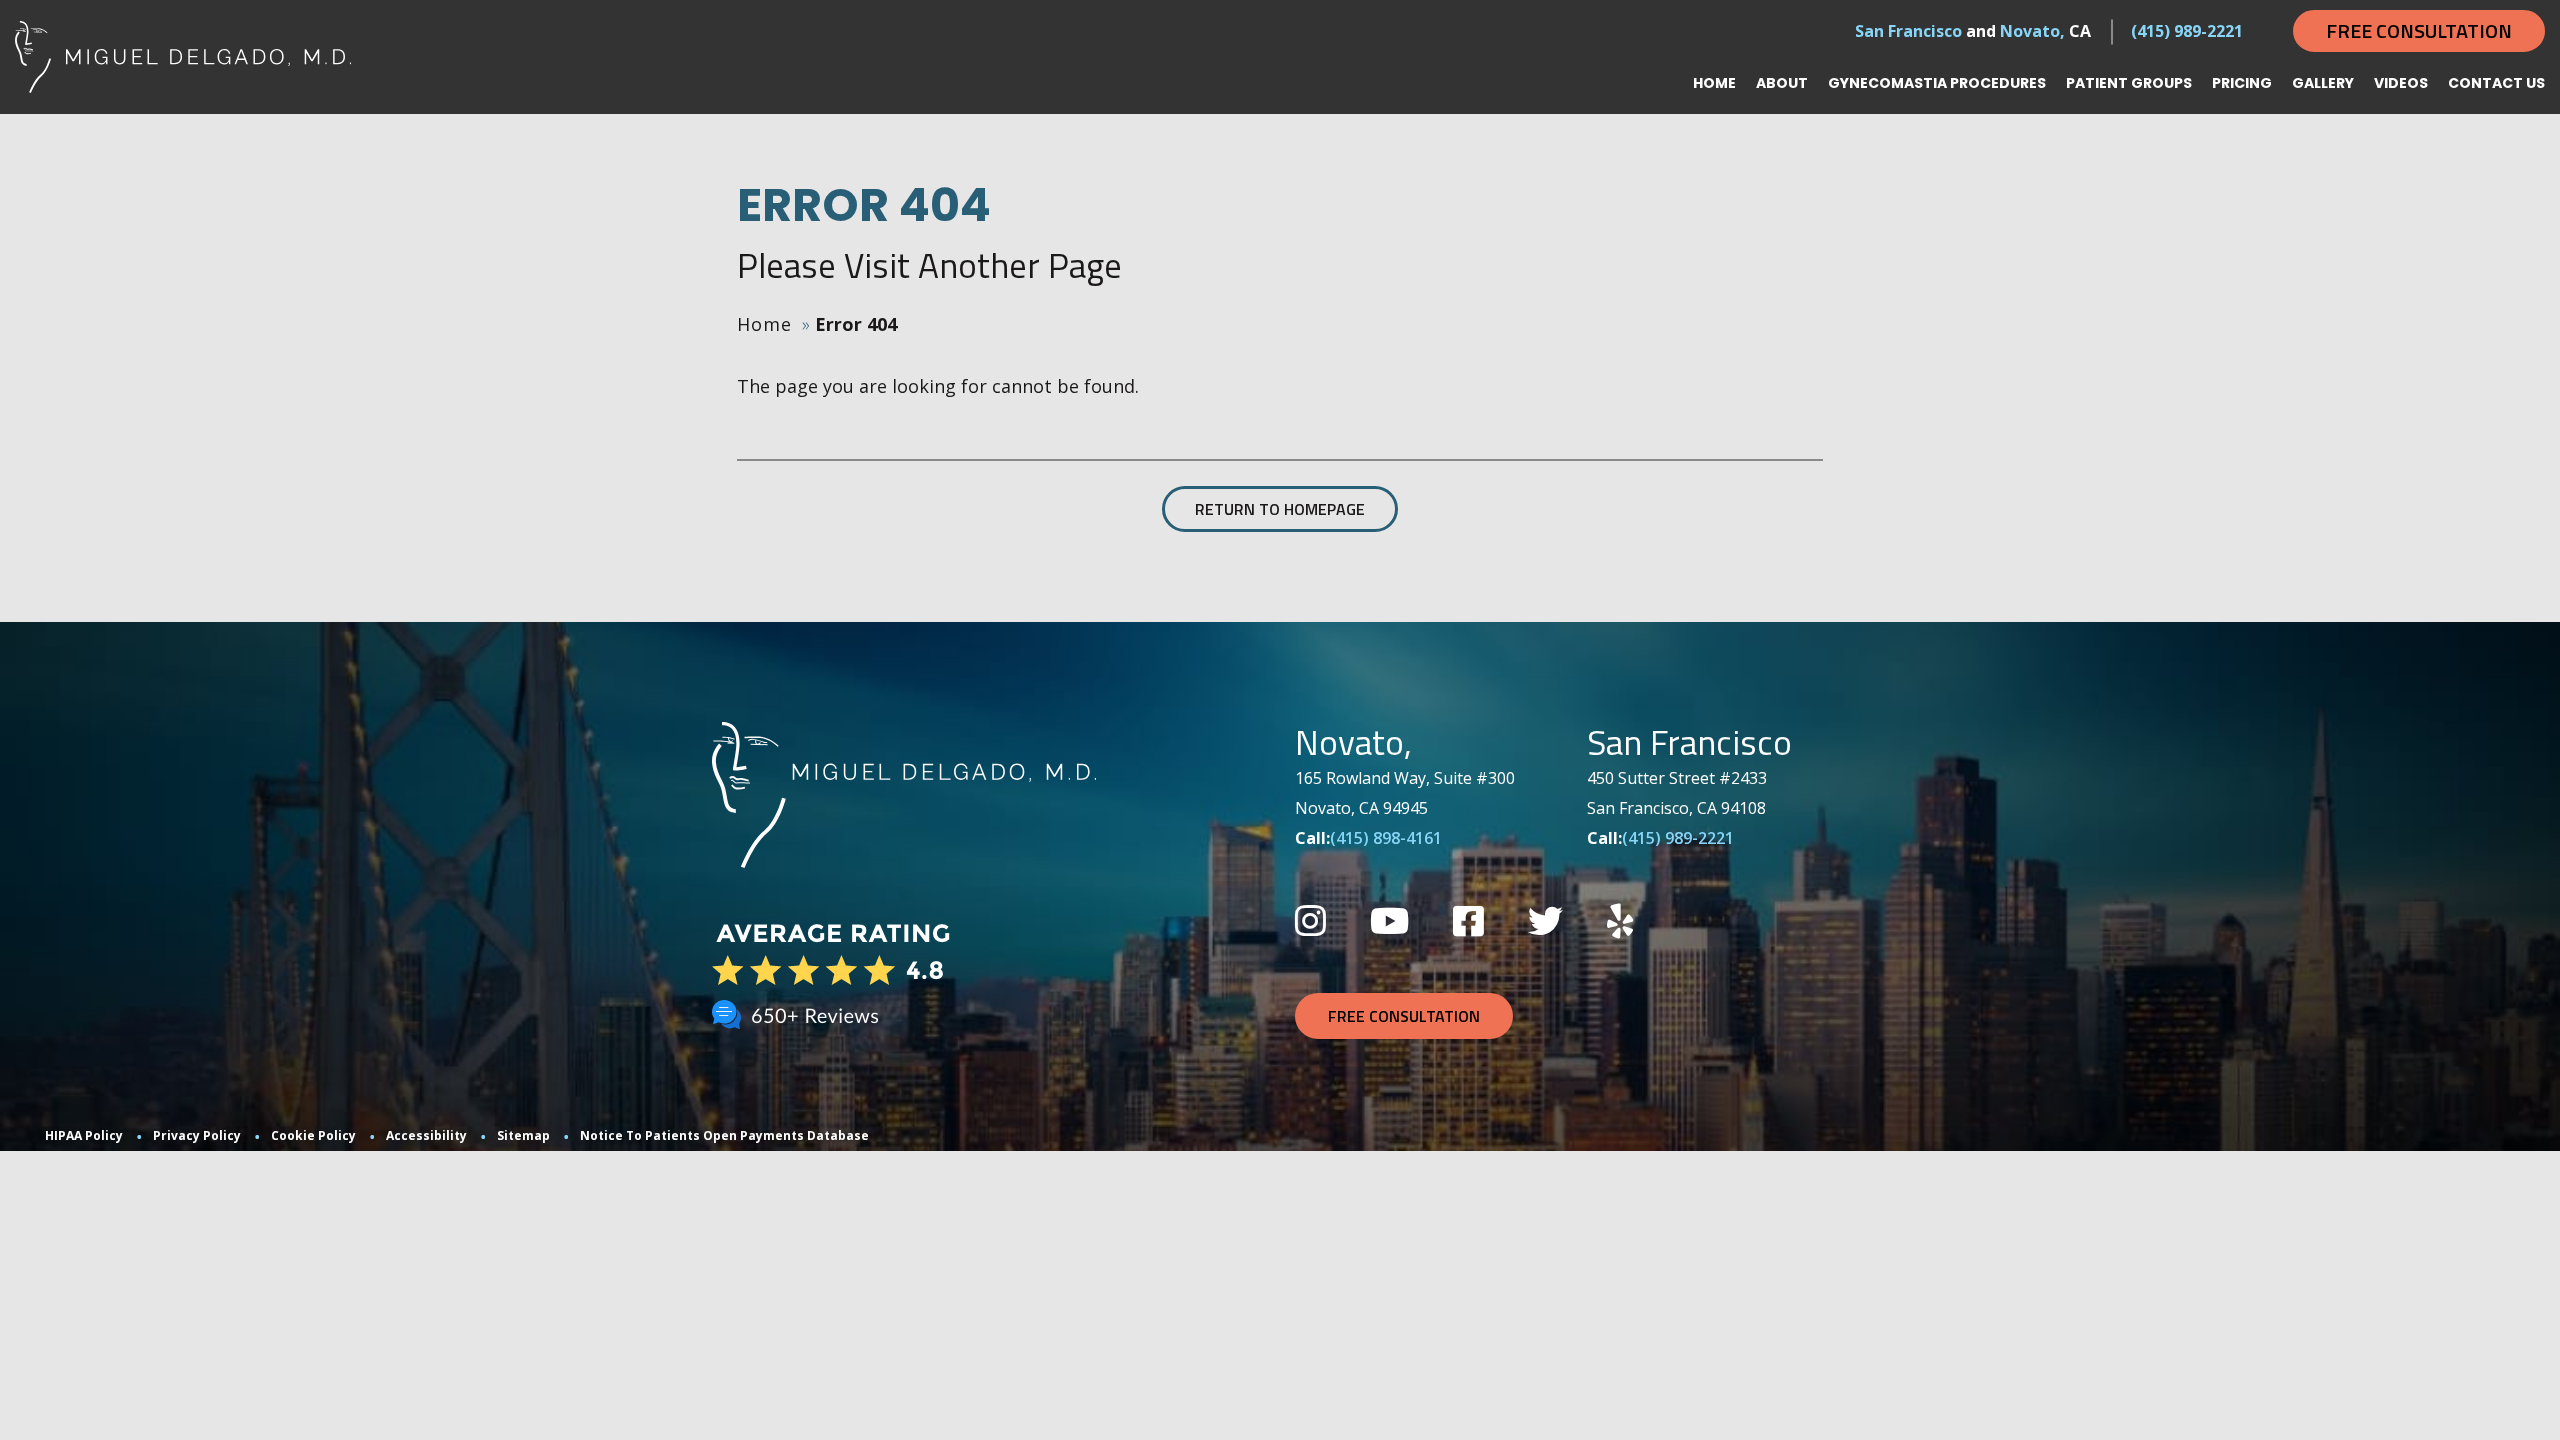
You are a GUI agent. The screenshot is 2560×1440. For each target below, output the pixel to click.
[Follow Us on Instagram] (1310, 920)
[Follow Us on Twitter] (1545, 920)
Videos (2401, 83)
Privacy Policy (197, 1135)
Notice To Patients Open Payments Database (724, 1135)
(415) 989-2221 (2187, 31)
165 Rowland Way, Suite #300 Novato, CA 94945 (1405, 793)
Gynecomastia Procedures (1937, 83)
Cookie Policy (313, 1135)
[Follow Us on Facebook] (1468, 920)
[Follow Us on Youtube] (1389, 920)
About (1782, 83)
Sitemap (523, 1135)
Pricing (2242, 83)
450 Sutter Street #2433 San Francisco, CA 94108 (1677, 793)
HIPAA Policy (84, 1135)
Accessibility (426, 1135)
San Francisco (1908, 31)
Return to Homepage (1280, 509)
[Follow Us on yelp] (1620, 920)
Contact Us (2496, 83)
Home (1714, 83)
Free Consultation (2419, 30)
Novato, (2032, 31)
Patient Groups (2129, 83)
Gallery (2323, 83)
